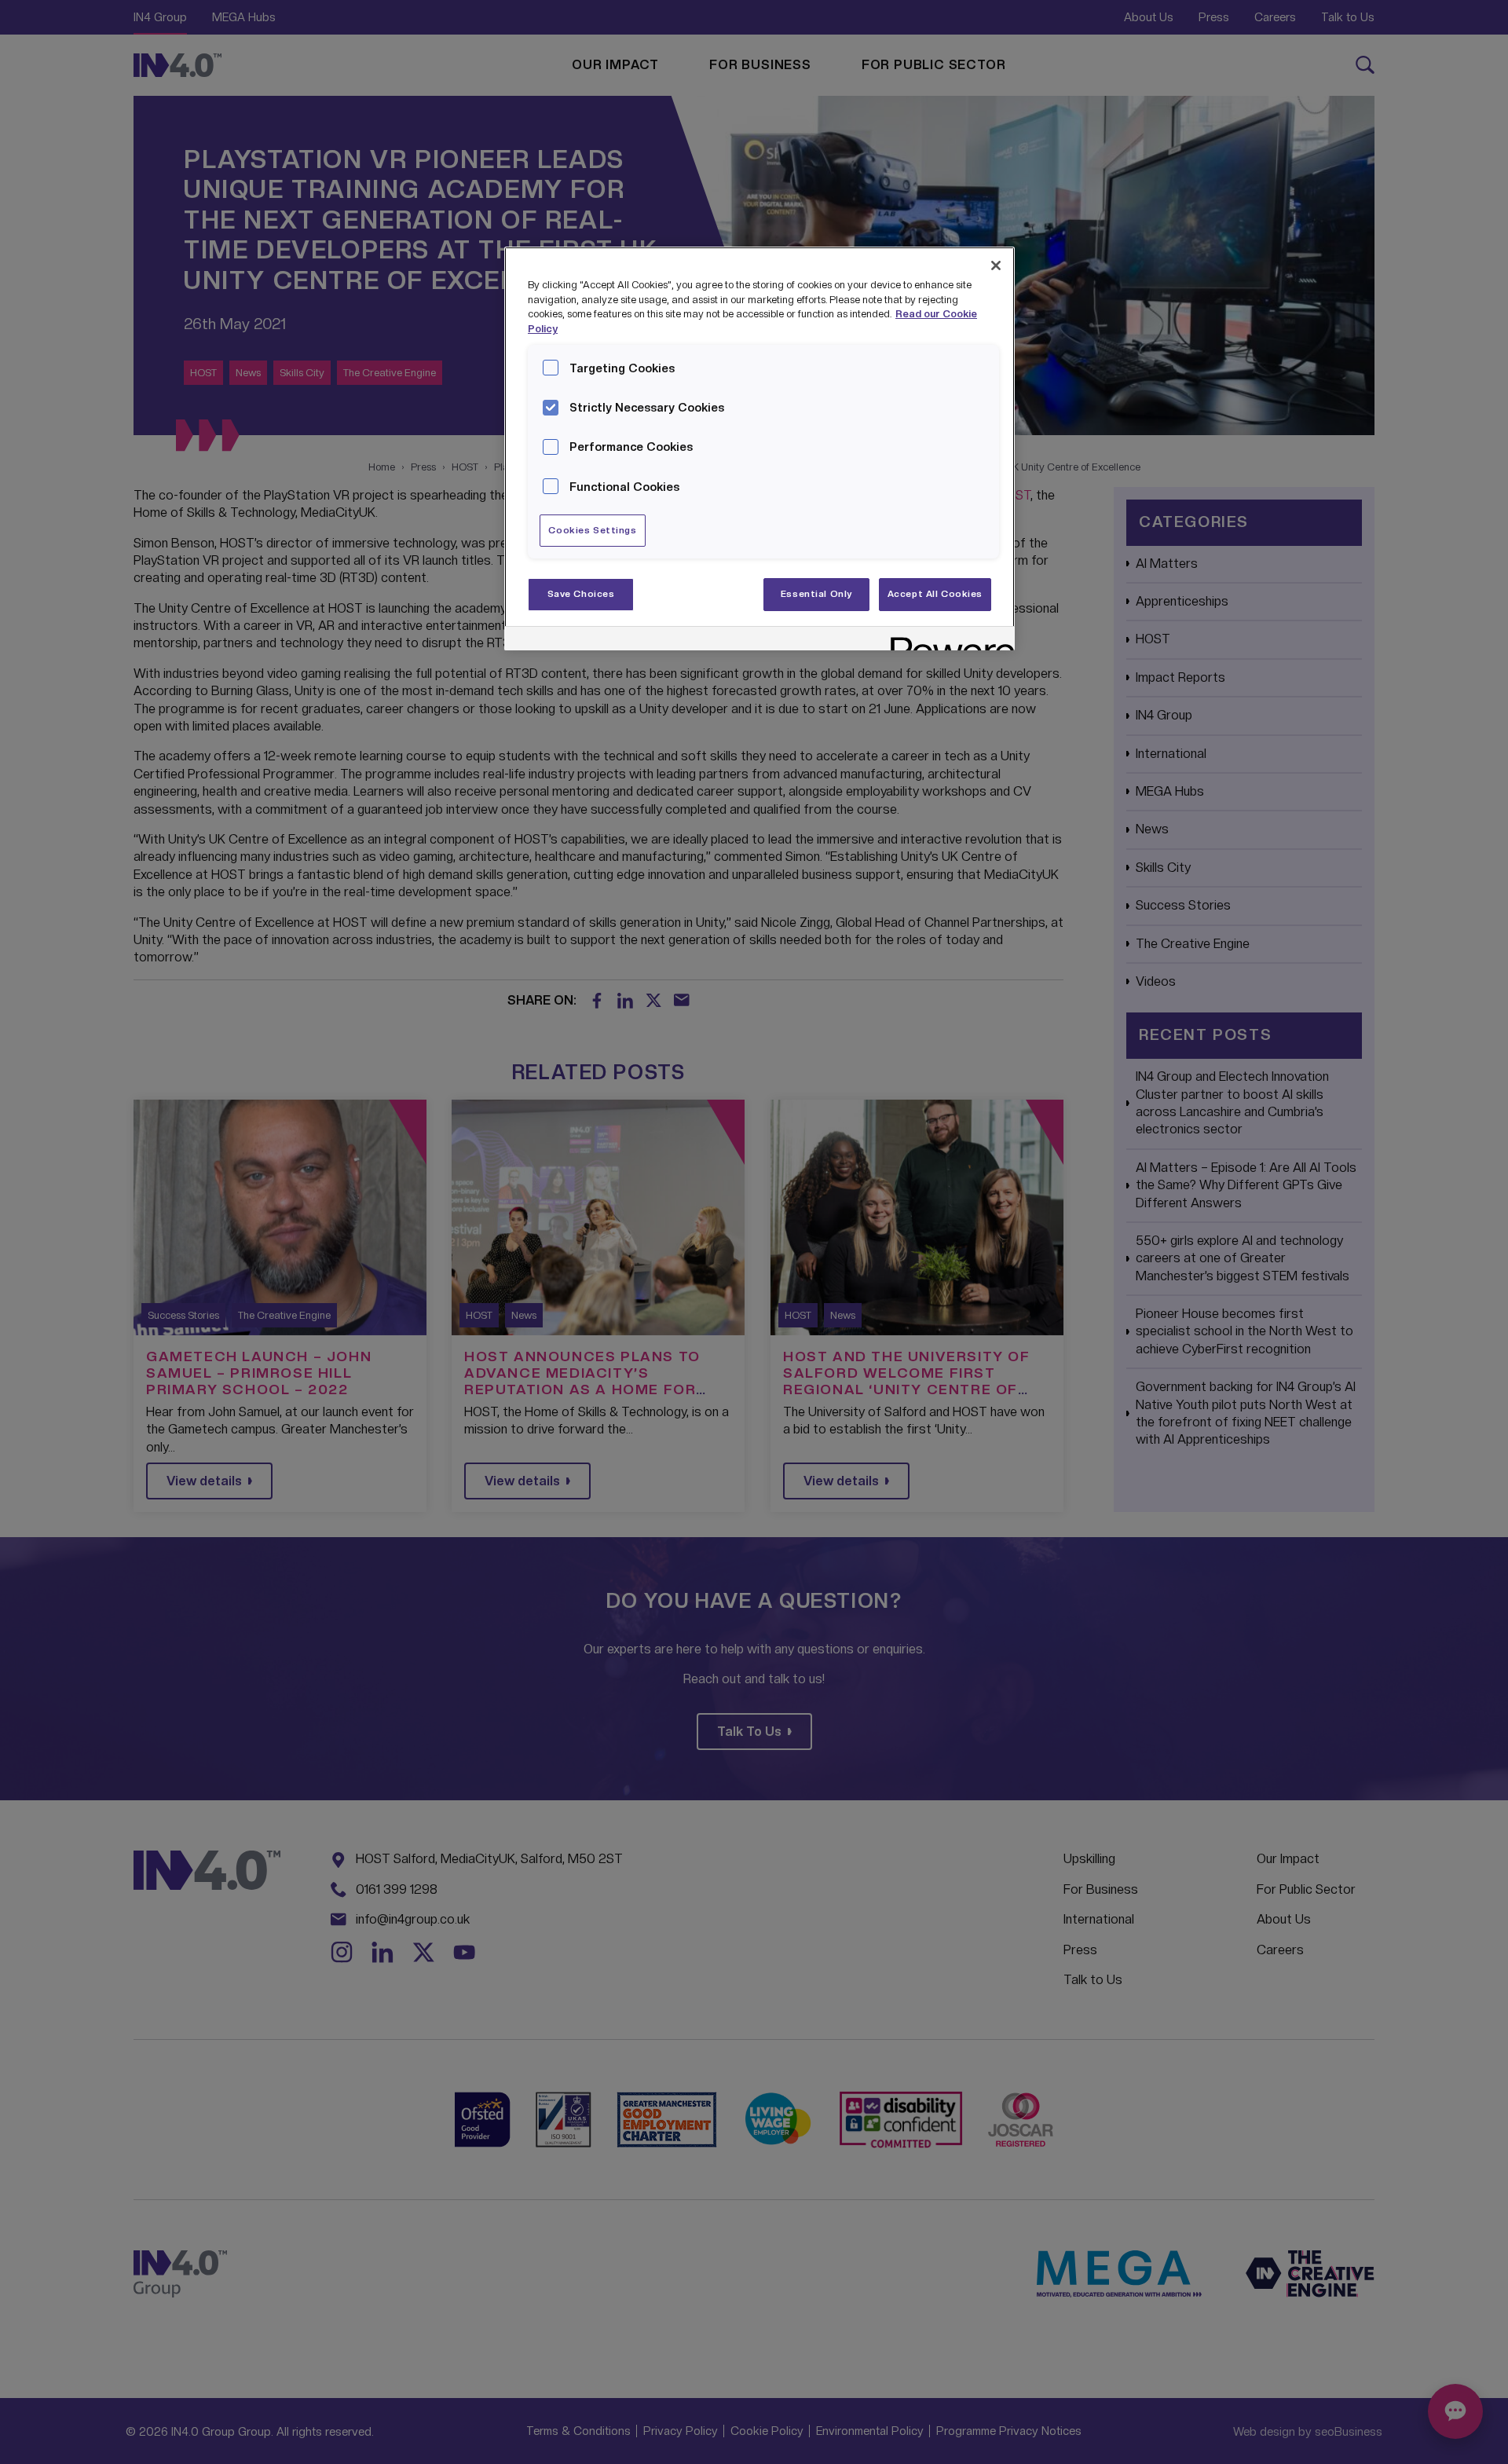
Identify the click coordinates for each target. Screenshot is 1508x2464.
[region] (759, 449)
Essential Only (817, 594)
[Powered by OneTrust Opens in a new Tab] (947, 641)
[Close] (996, 265)
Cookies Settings (592, 530)
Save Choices (581, 594)
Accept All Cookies (935, 594)
